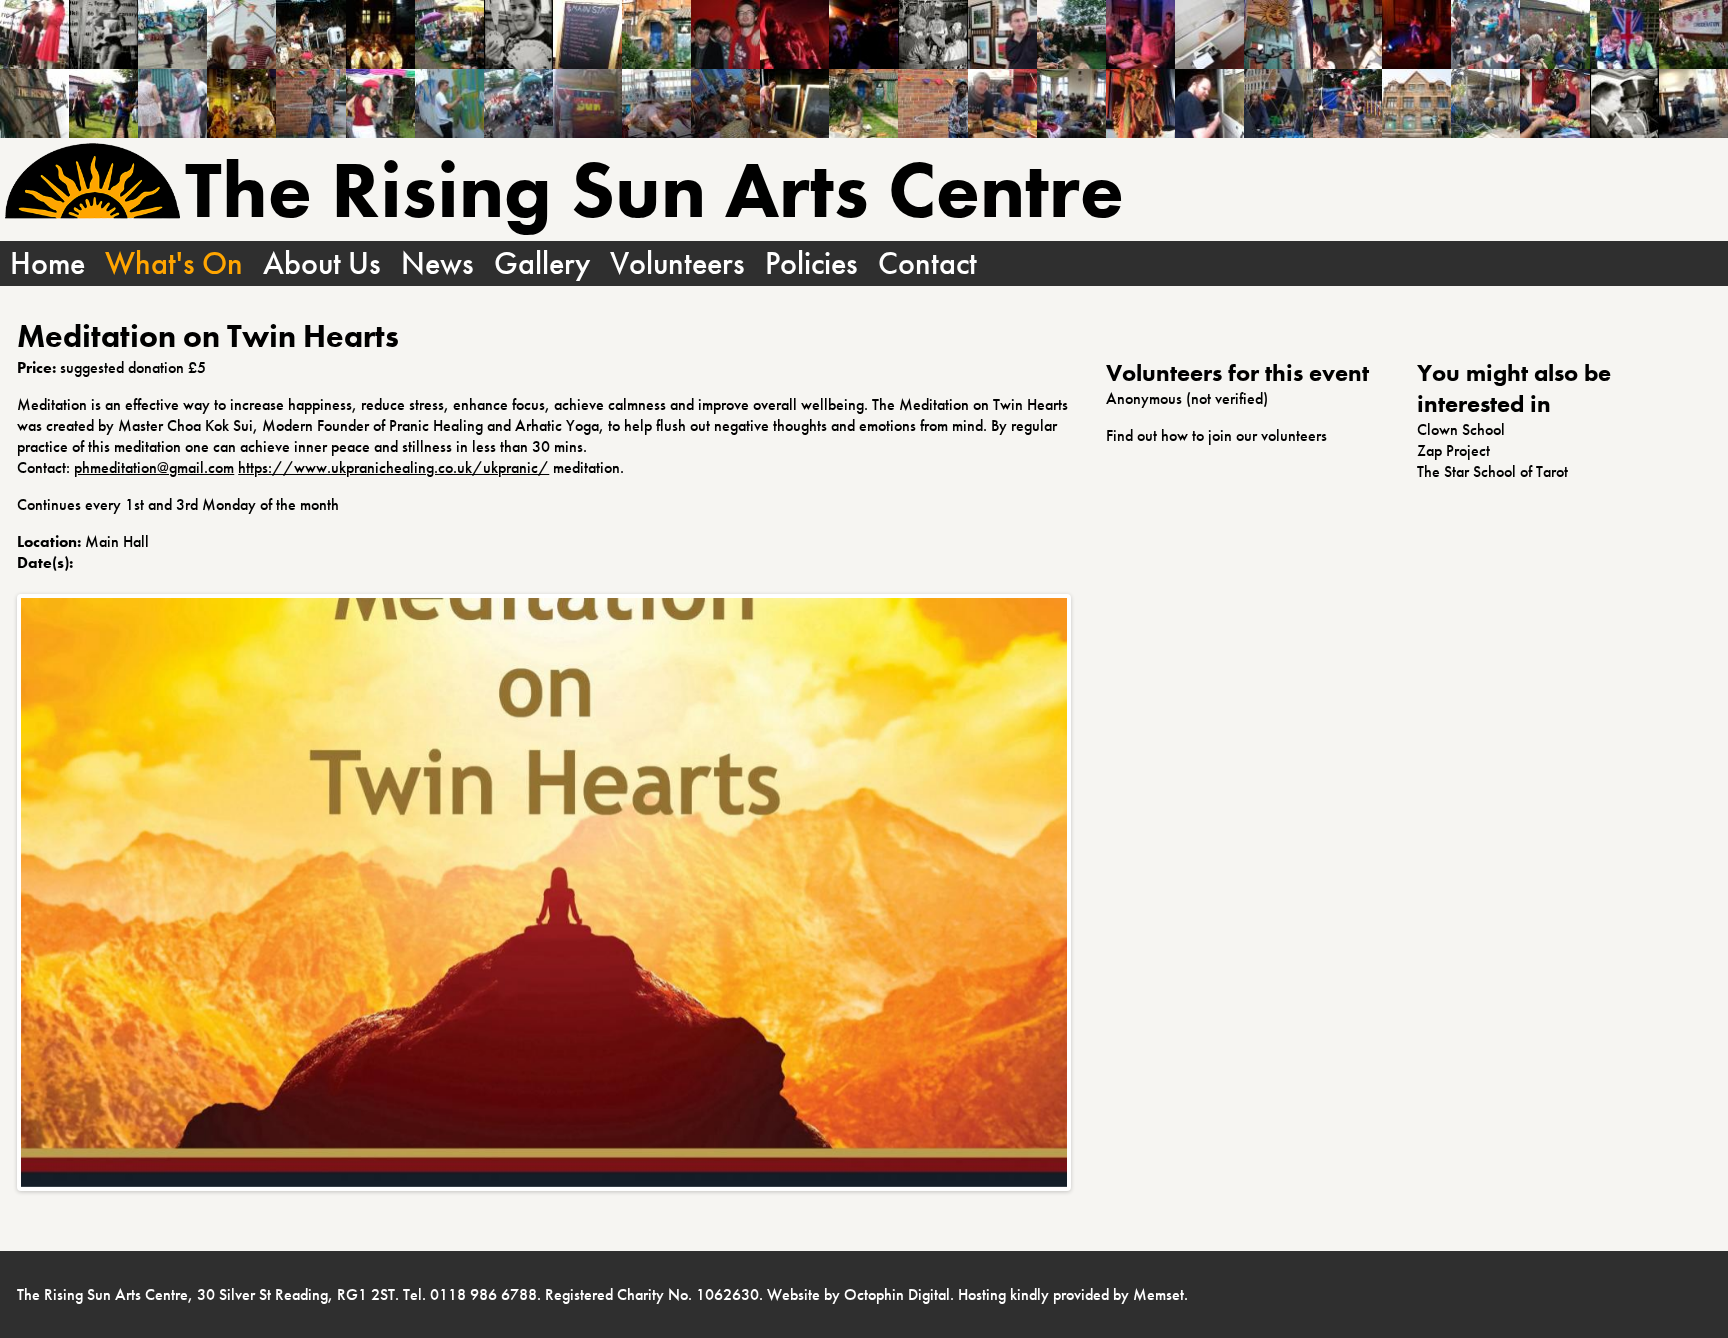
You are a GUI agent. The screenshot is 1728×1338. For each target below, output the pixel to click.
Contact (927, 263)
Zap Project (1453, 450)
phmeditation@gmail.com (154, 467)
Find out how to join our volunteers (1216, 435)
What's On (174, 263)
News (437, 263)
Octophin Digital (897, 1294)
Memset (1158, 1294)
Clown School (1461, 429)
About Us (322, 263)
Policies (811, 263)
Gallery (542, 263)
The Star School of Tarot (1492, 471)
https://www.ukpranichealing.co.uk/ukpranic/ (393, 467)
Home (47, 263)
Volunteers (677, 263)
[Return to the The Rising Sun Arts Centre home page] (92, 183)
